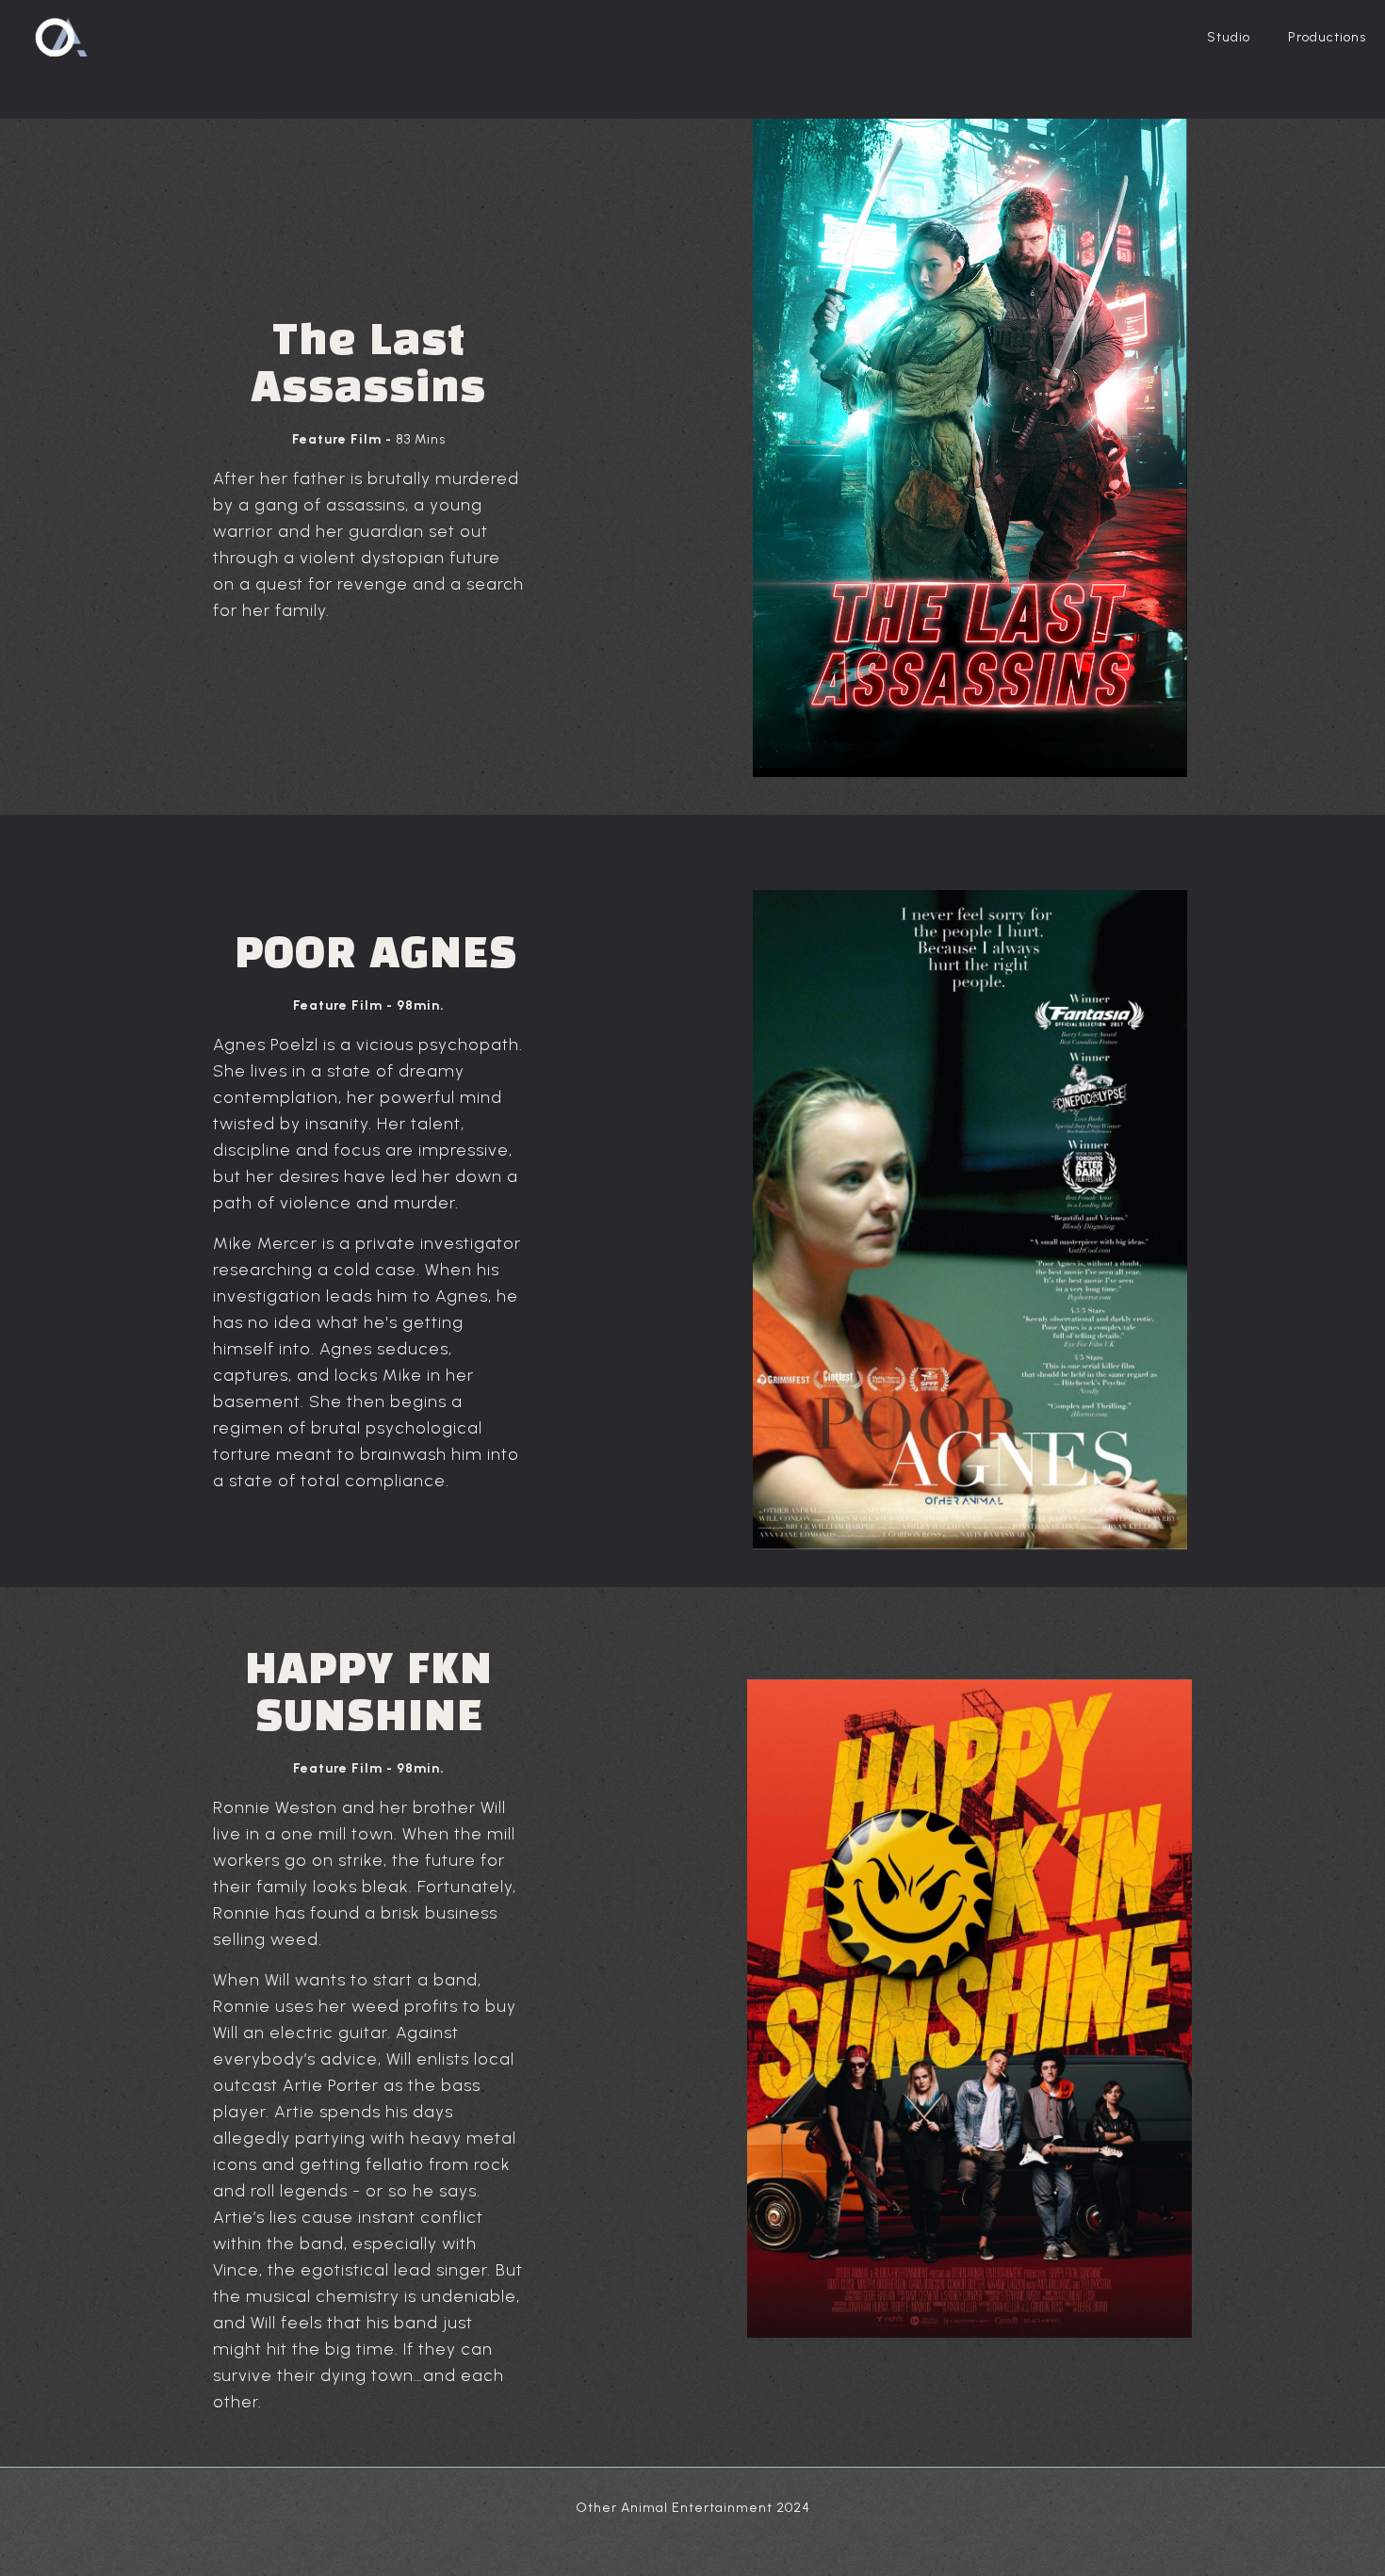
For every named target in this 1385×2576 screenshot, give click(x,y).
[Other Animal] (60, 38)
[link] (970, 1220)
